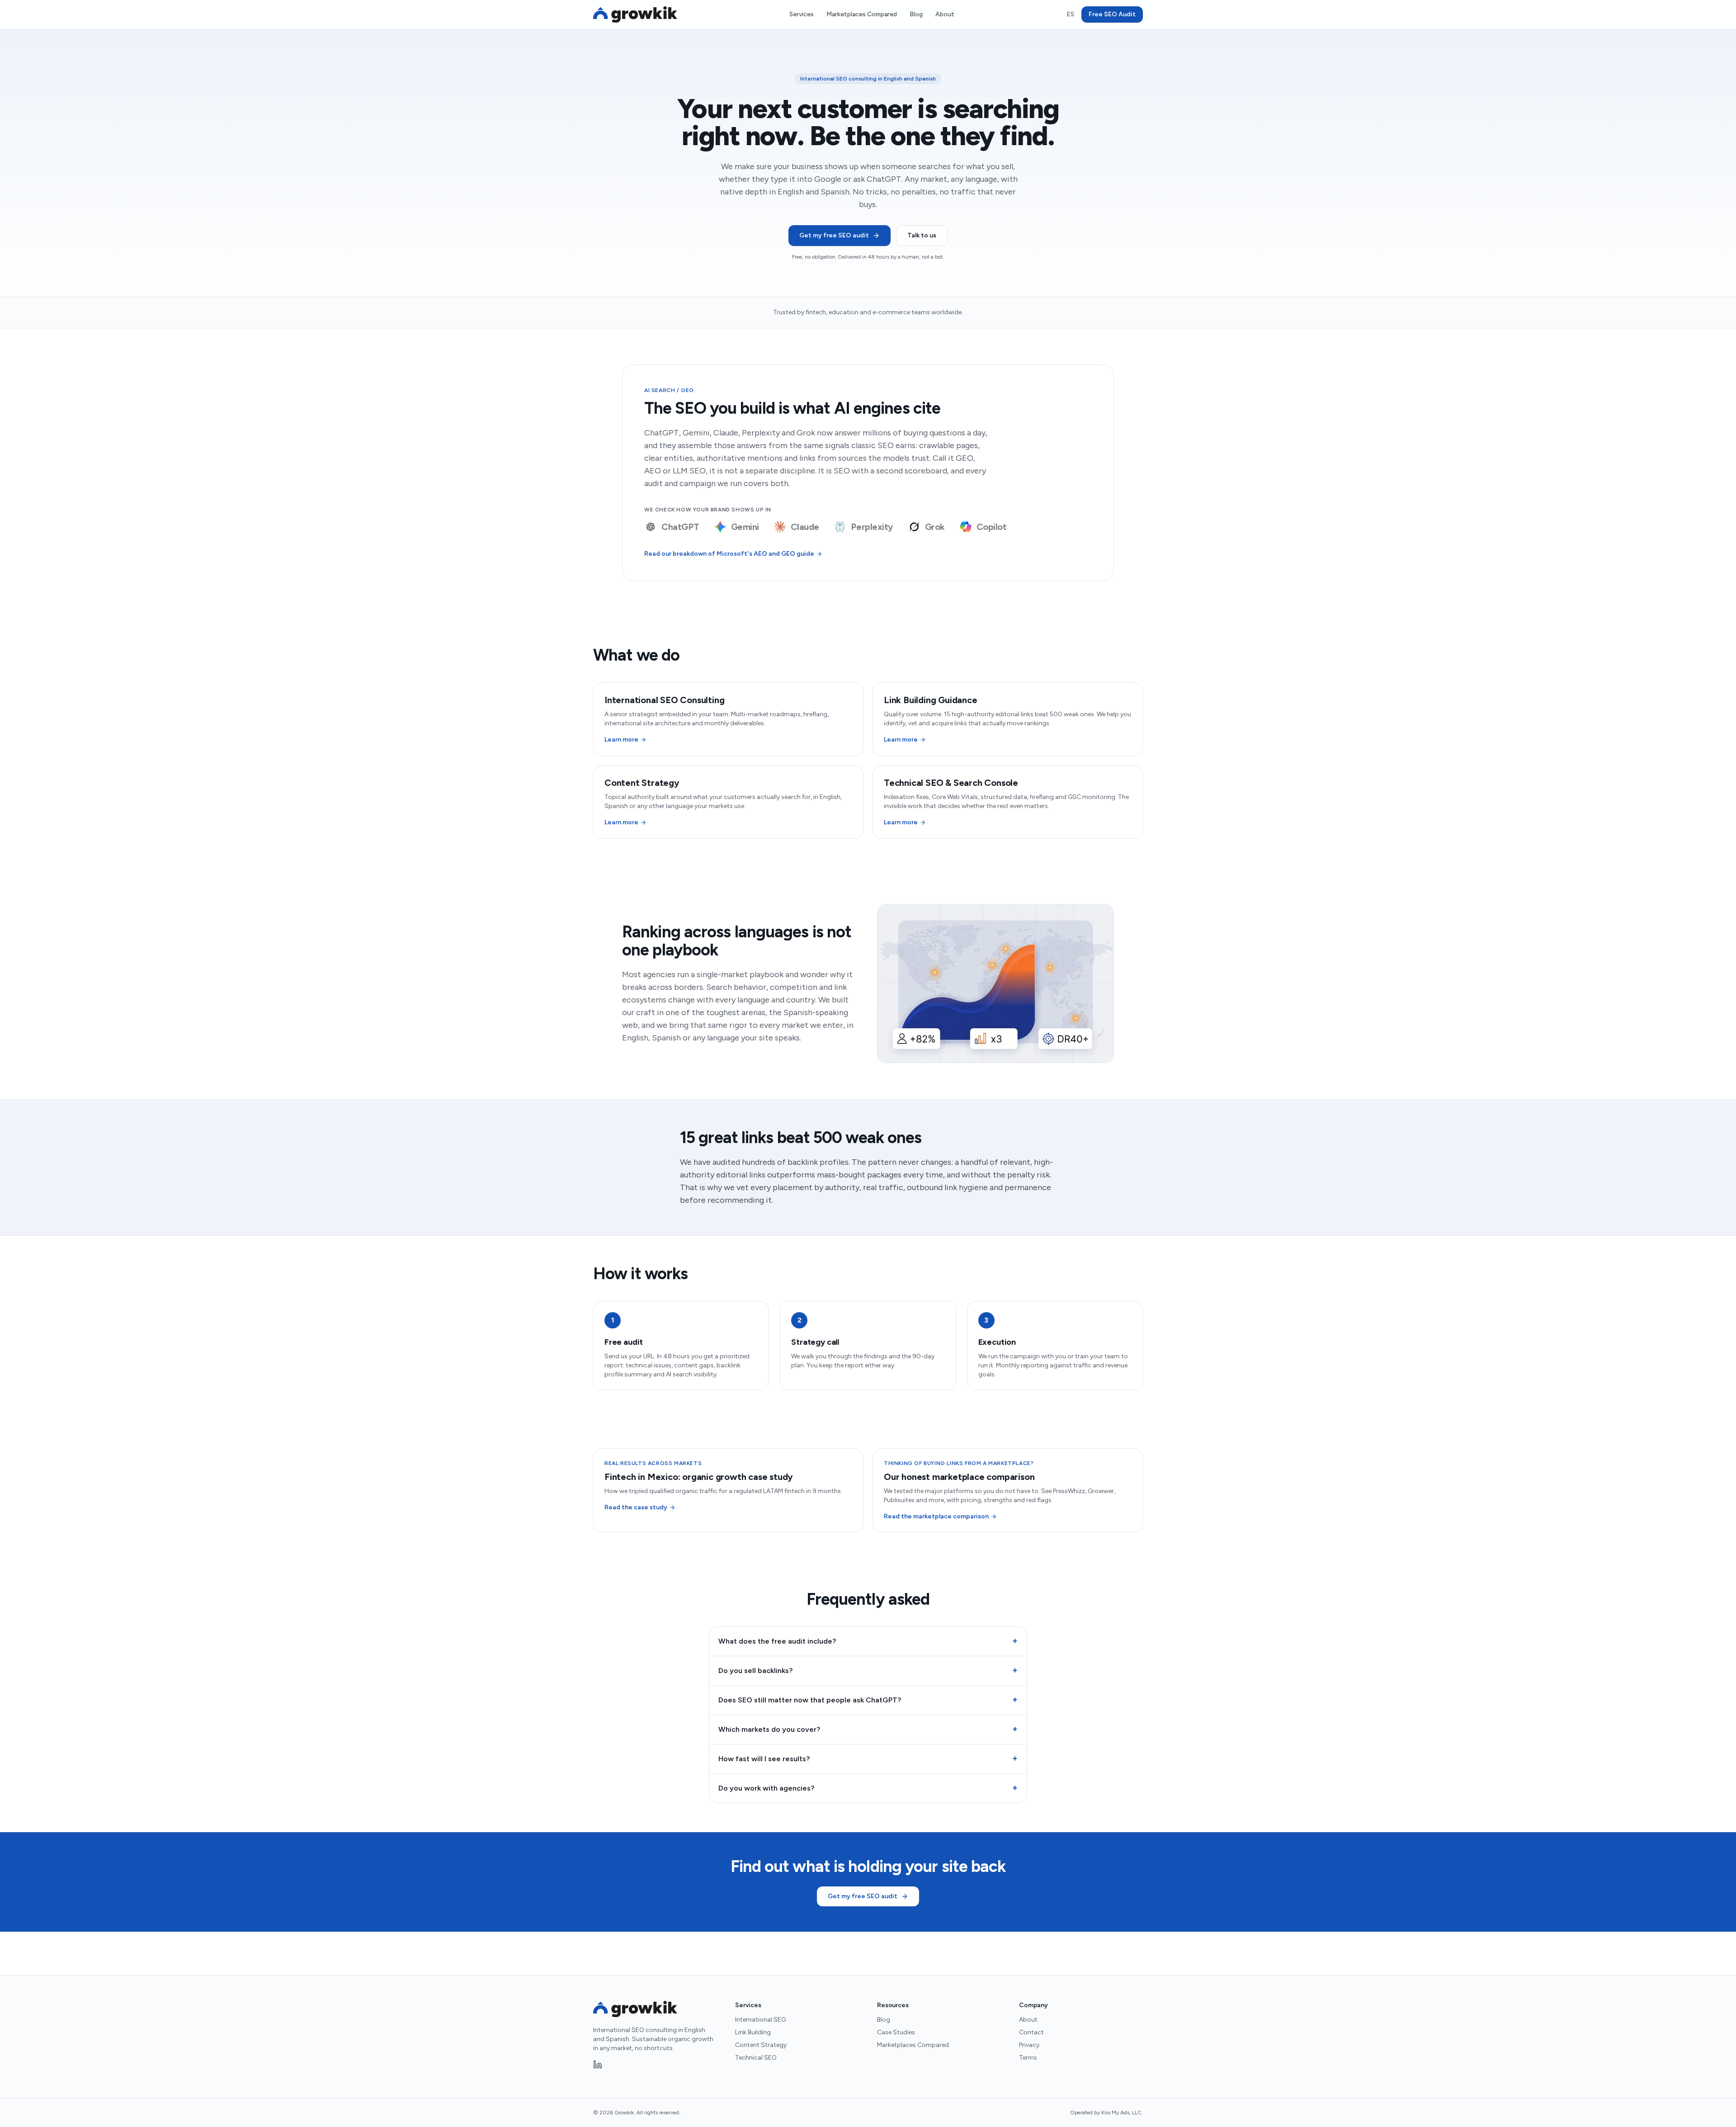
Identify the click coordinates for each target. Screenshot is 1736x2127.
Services (802, 14)
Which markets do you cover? (868, 1729)
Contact (1031, 2032)
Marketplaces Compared (862, 14)
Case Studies (896, 2032)
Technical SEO (756, 2058)
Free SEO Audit (1112, 14)
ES (1070, 14)
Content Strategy (761, 2045)
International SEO (761, 2020)
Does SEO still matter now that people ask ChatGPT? (868, 1700)
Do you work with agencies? (868, 1788)
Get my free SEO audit (834, 235)
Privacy (1029, 2045)
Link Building (753, 2032)
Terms (1028, 2058)
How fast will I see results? (868, 1758)
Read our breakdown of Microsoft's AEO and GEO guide (729, 554)
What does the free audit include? (868, 1641)
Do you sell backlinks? (868, 1670)
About (945, 14)
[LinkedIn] (598, 2065)
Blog (916, 14)
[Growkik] (635, 14)
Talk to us (922, 235)
